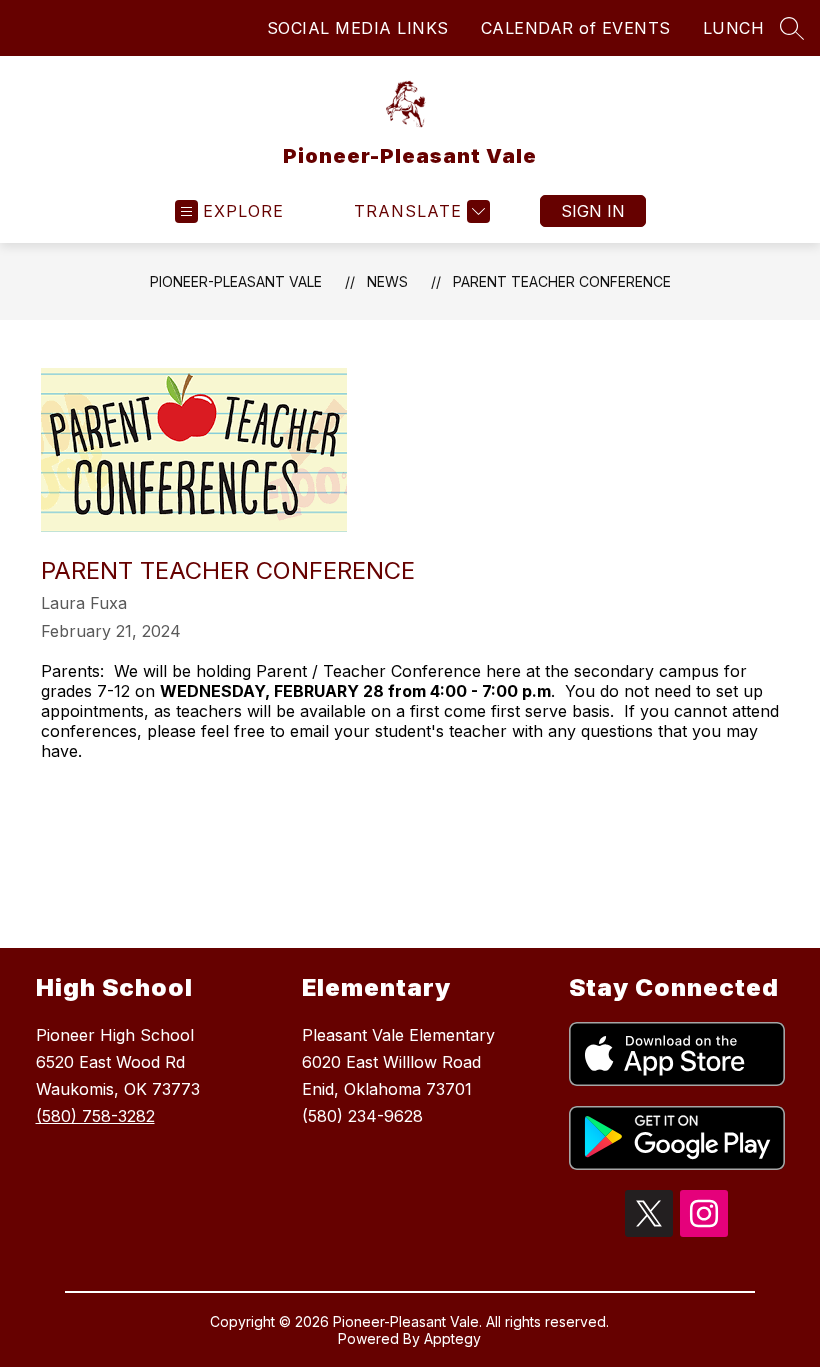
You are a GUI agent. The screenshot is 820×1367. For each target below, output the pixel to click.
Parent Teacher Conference (562, 281)
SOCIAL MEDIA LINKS (358, 28)
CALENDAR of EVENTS (576, 28)
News (387, 281)
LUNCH (734, 28)
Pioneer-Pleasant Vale (236, 281)
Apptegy (452, 1338)
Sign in (593, 211)
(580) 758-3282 (95, 1116)
